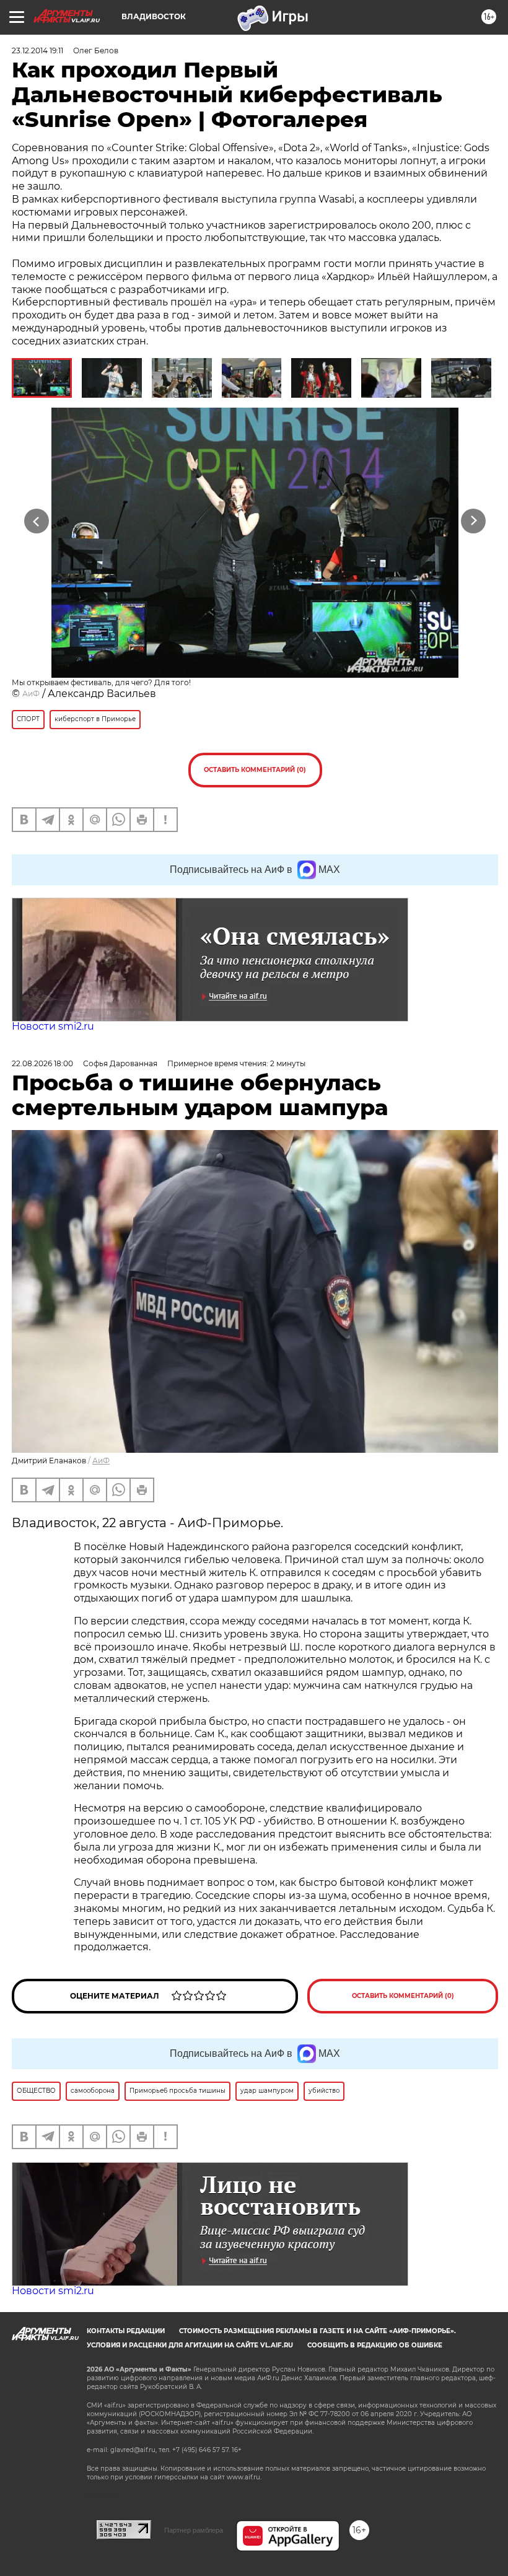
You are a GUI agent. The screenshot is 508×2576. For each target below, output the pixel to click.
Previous (37, 521)
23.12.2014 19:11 (37, 50)
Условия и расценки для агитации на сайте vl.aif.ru (190, 2345)
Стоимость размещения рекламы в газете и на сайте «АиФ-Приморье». (317, 2331)
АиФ (31, 694)
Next (474, 521)
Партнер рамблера (194, 2530)
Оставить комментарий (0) (255, 770)
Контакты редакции (126, 2331)
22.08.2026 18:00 (42, 1063)
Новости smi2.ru (53, 1026)
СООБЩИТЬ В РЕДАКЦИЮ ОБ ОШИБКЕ (375, 2345)
